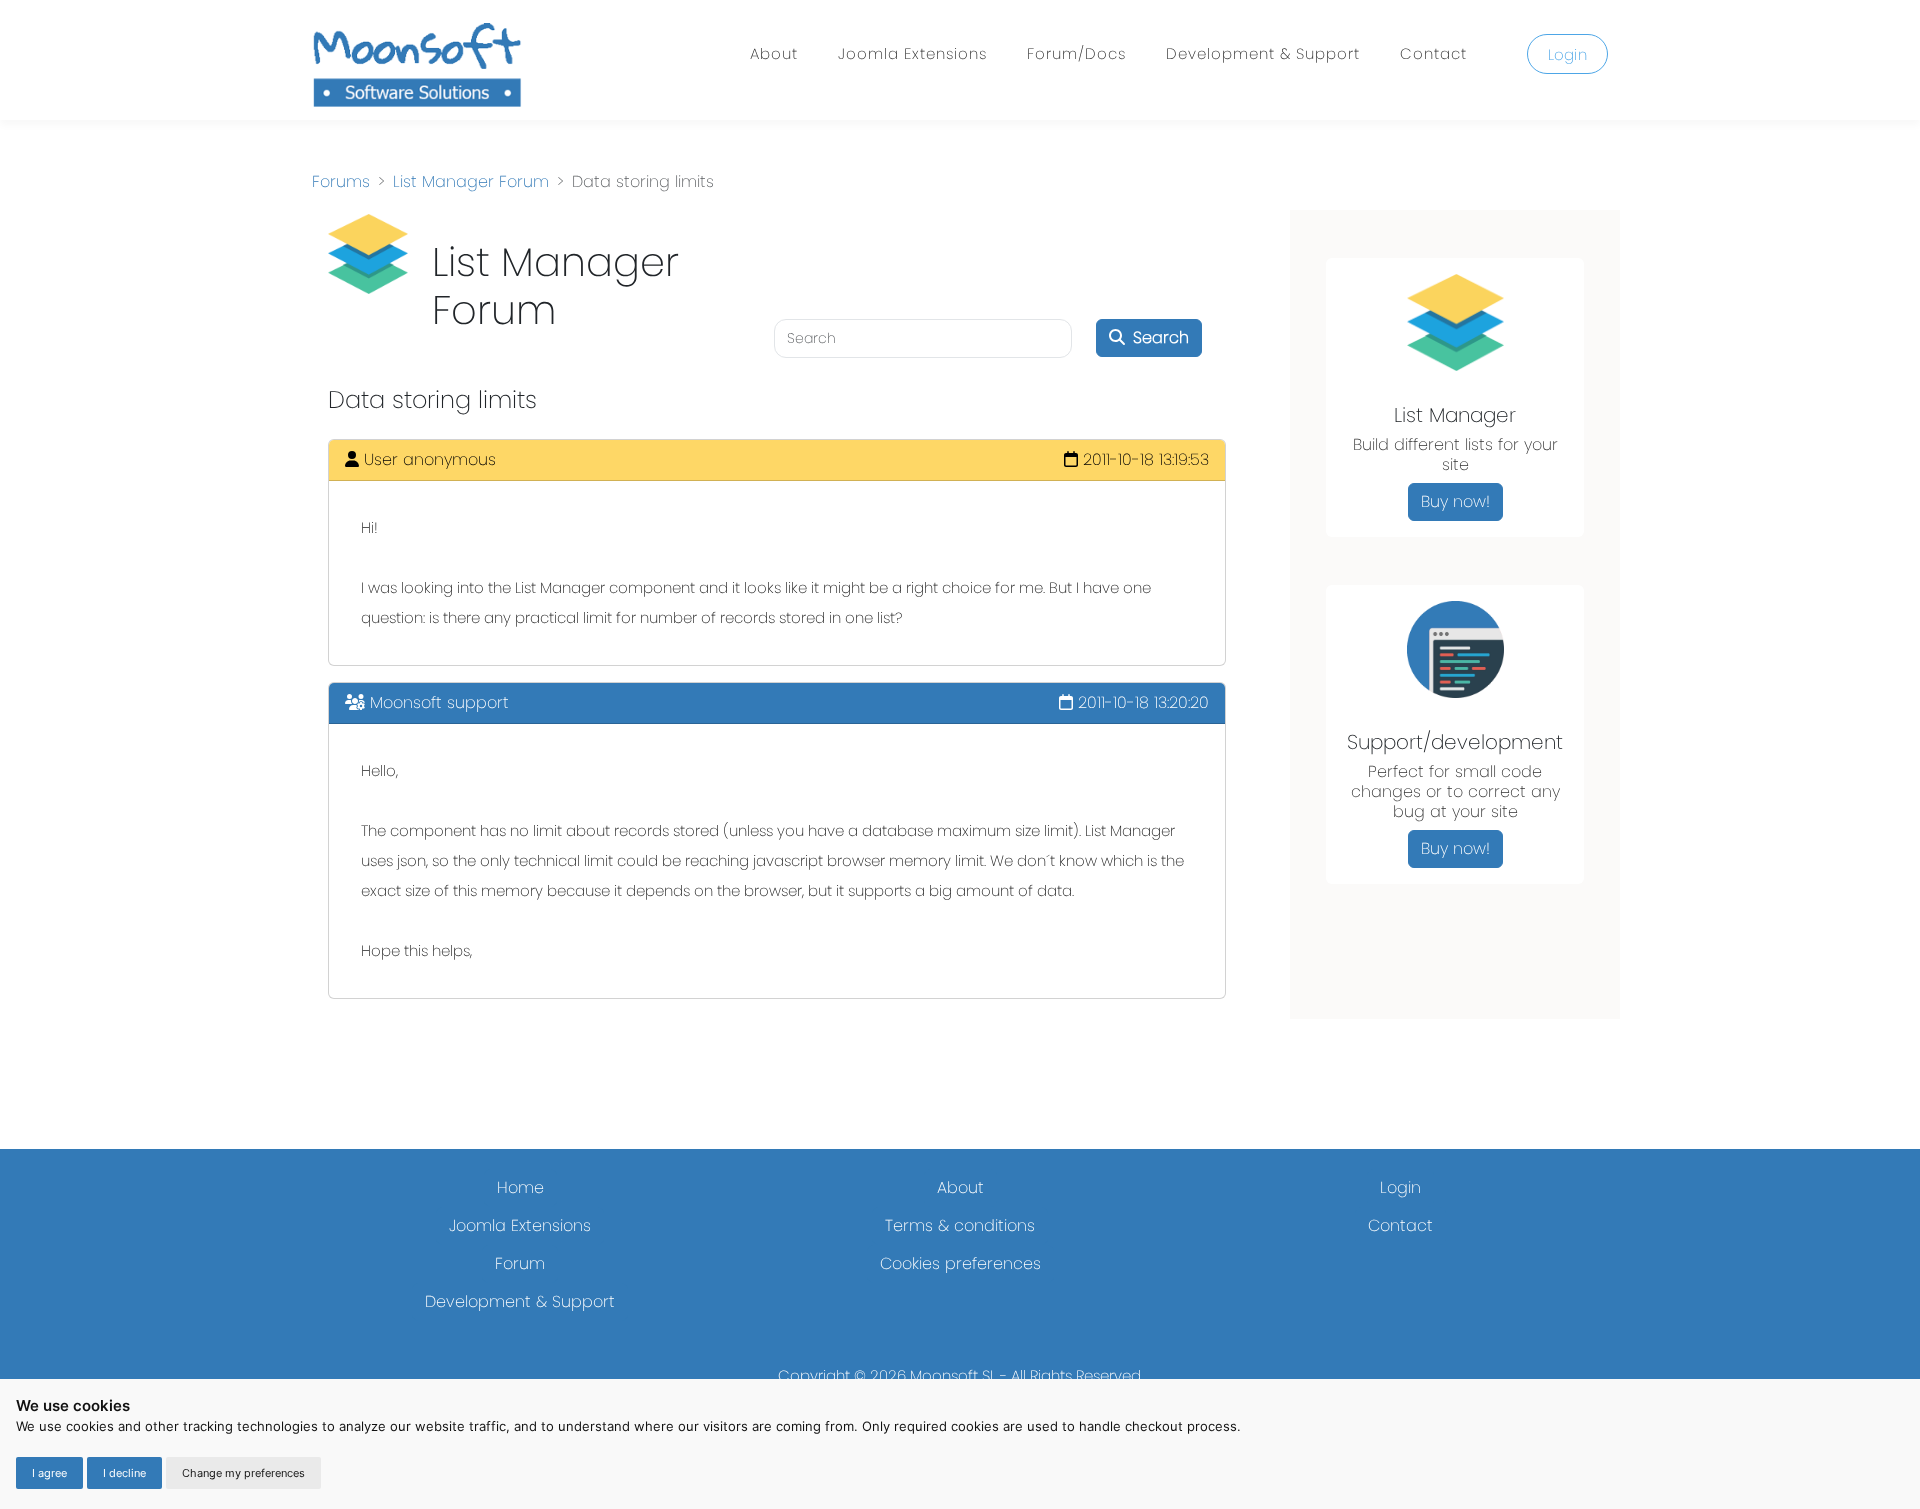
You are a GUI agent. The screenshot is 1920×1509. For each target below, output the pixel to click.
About (774, 53)
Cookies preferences (960, 1263)
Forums (341, 181)
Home (520, 1187)
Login (1568, 54)
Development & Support (1263, 53)
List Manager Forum (471, 181)
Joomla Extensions (912, 53)
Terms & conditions (960, 1225)
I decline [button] (124, 1473)
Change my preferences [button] (243, 1473)
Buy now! (1455, 501)
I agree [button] (49, 1473)
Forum (520, 1263)
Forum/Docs (1076, 53)
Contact (1433, 53)
